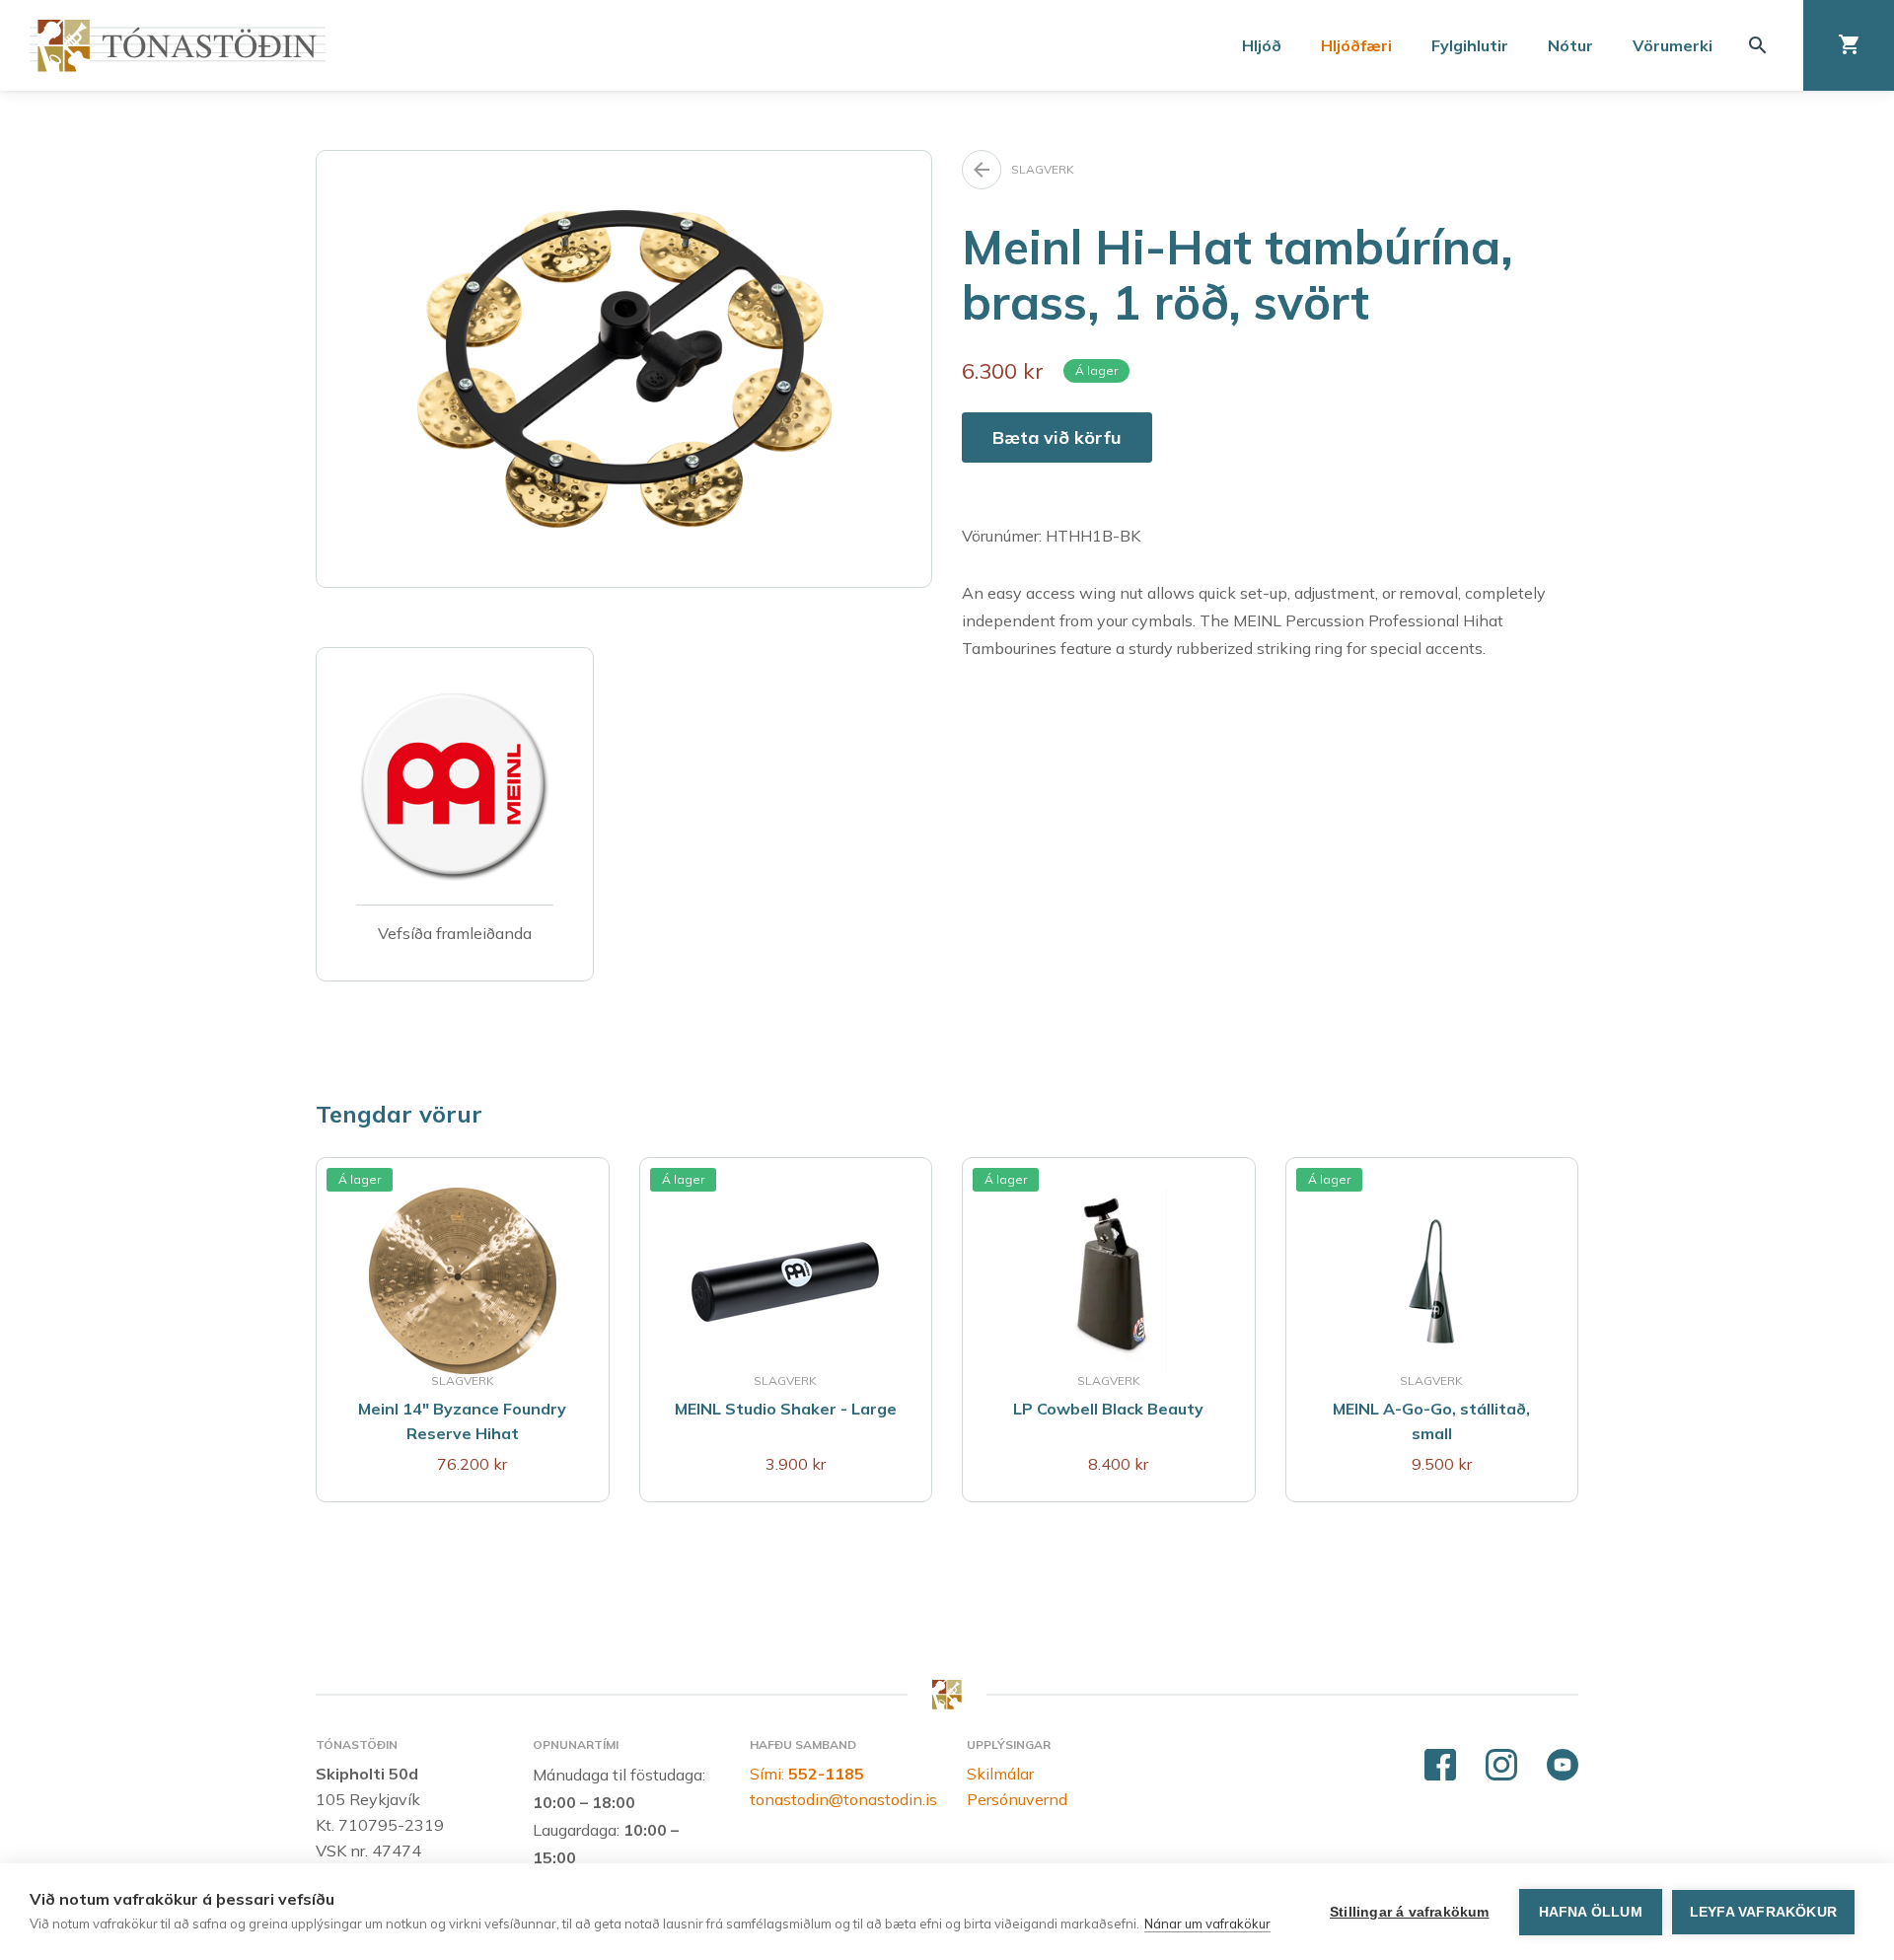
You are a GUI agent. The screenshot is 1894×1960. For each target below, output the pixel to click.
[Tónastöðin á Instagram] (1501, 1766)
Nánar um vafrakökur (1207, 1924)
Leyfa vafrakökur (1763, 1912)
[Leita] (1758, 45)
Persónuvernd (1017, 1799)
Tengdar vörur (399, 1114)
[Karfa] (1849, 45)
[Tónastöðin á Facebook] (1440, 1766)
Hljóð (1262, 45)
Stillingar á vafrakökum (1410, 1912)
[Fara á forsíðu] (178, 46)
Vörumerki (1673, 45)
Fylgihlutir (1470, 45)
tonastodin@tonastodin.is (843, 1799)
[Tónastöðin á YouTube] (1563, 1766)
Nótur (1570, 45)
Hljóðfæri (1356, 45)
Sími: (807, 1774)
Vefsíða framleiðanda (455, 933)
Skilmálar (1000, 1774)
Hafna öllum (1591, 1912)
